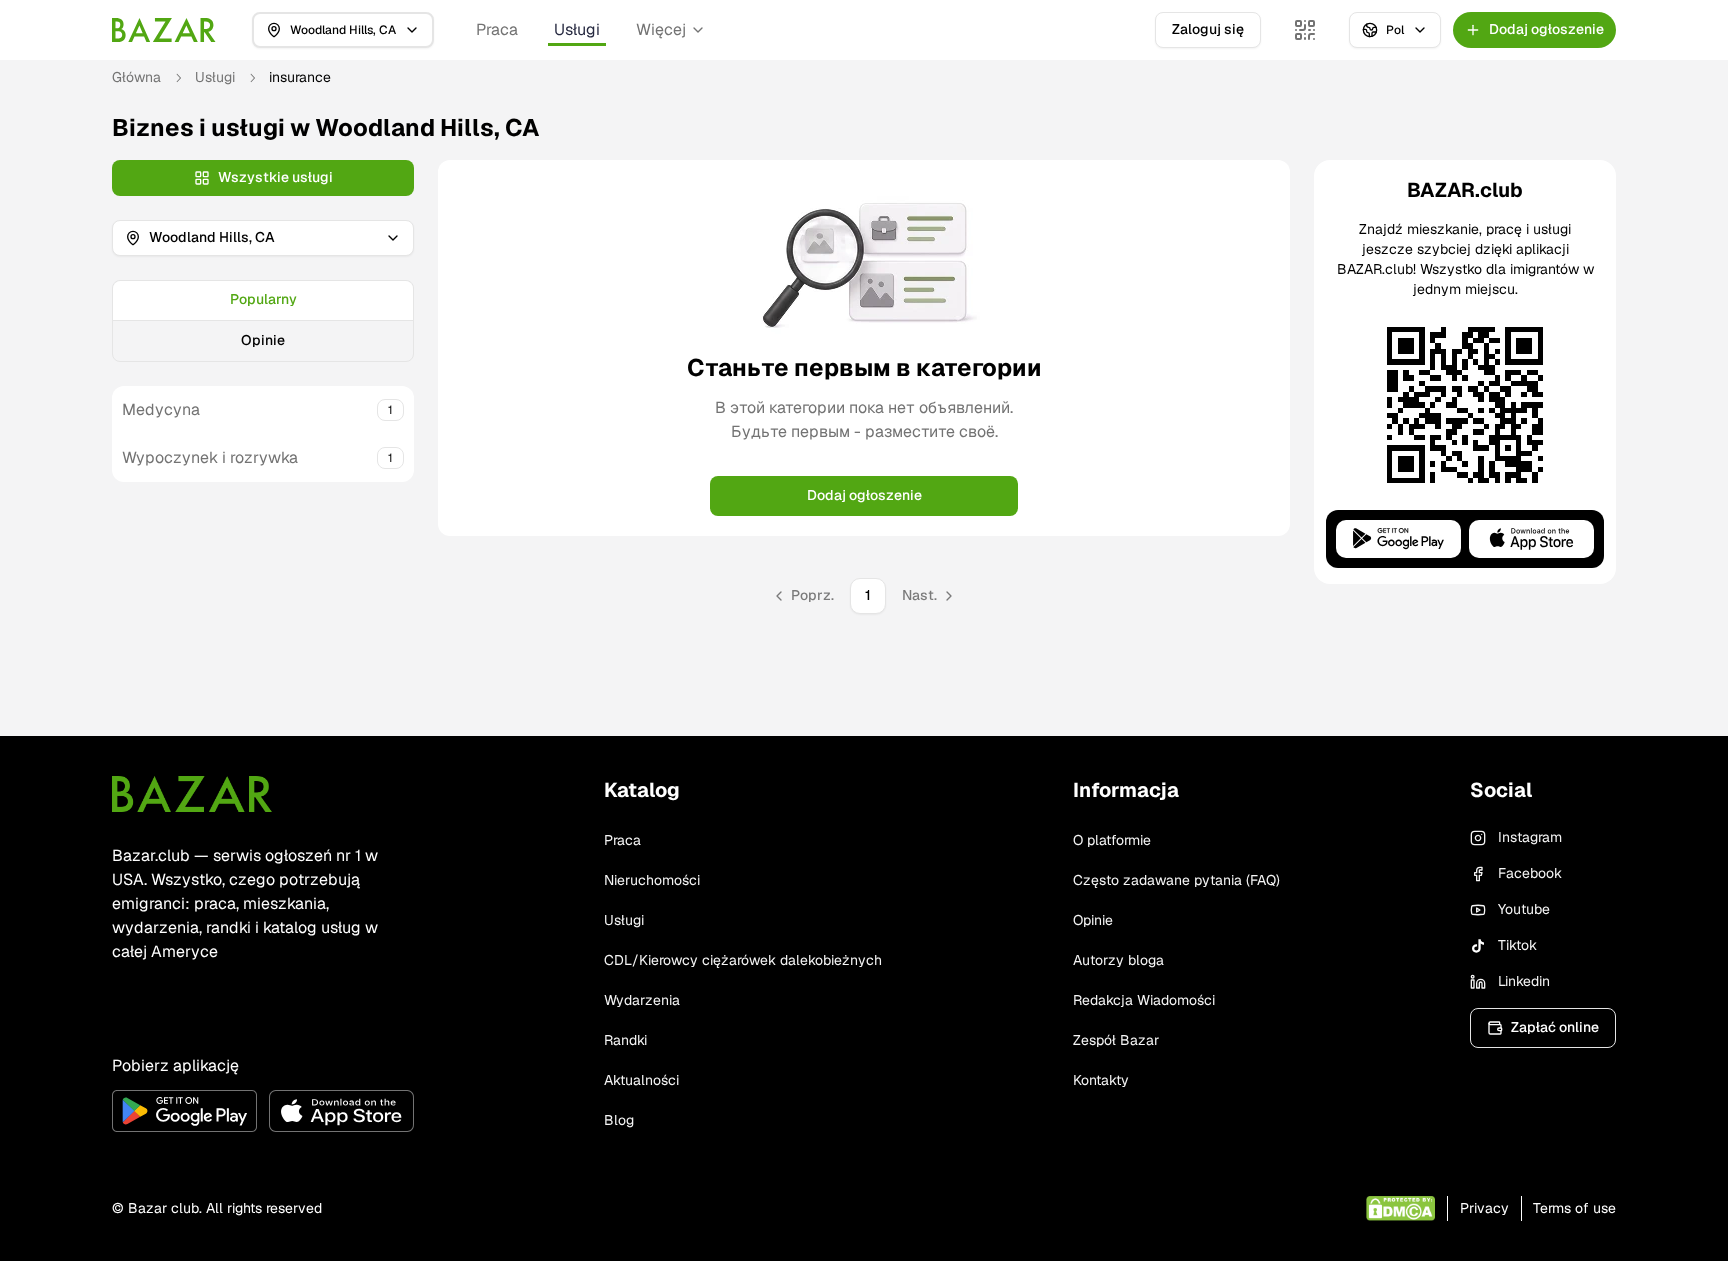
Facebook (1530, 873)
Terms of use (1574, 1208)
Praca (497, 29)
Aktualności (641, 1080)
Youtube (1524, 909)
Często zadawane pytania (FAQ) (1176, 880)
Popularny (263, 299)
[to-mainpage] (192, 794)
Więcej (661, 29)
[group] (263, 321)
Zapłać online (1555, 1027)
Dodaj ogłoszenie (864, 495)
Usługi (577, 29)
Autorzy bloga (1118, 960)
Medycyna (161, 409)
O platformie (1112, 840)
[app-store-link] (341, 1111)
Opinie (263, 340)
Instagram (1530, 837)
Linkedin (1524, 981)
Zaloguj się (1208, 29)
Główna (136, 77)
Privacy (1484, 1208)
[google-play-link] (184, 1111)
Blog (619, 1120)
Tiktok (1517, 945)
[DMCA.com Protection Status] (1400, 1208)
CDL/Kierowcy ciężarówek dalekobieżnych (743, 960)
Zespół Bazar (1116, 1040)
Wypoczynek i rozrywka (210, 457)
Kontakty (1101, 1080)
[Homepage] (164, 30)
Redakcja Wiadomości (1144, 1000)
